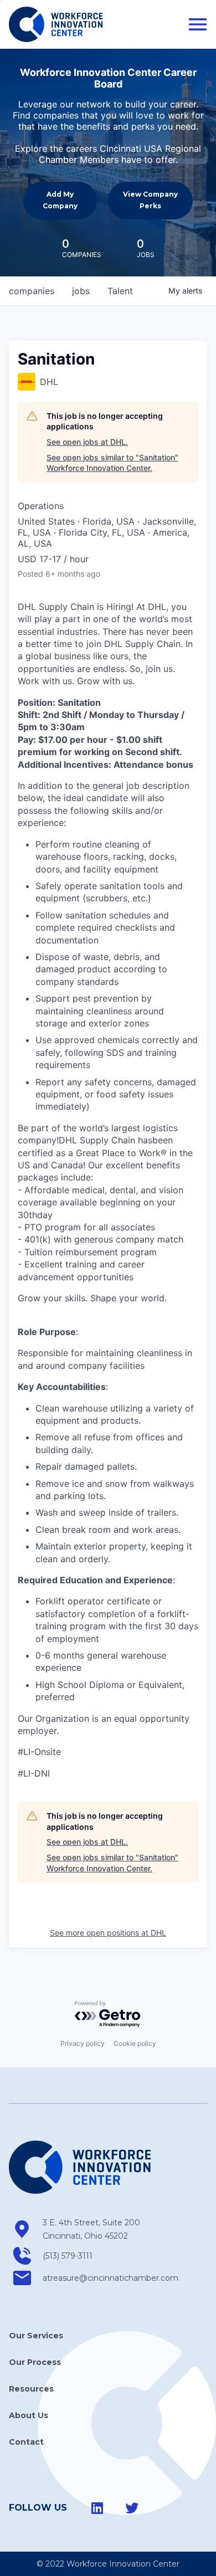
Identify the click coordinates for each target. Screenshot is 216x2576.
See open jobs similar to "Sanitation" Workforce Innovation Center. (112, 463)
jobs (81, 291)
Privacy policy (83, 2043)
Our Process (35, 2362)
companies (32, 291)
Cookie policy (135, 2043)
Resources (31, 2389)
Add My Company (60, 200)
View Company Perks (150, 200)
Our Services (36, 2336)
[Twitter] (132, 2508)
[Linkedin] (97, 2508)
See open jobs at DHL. (87, 442)
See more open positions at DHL (108, 1933)
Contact (26, 2442)
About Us (29, 2415)
